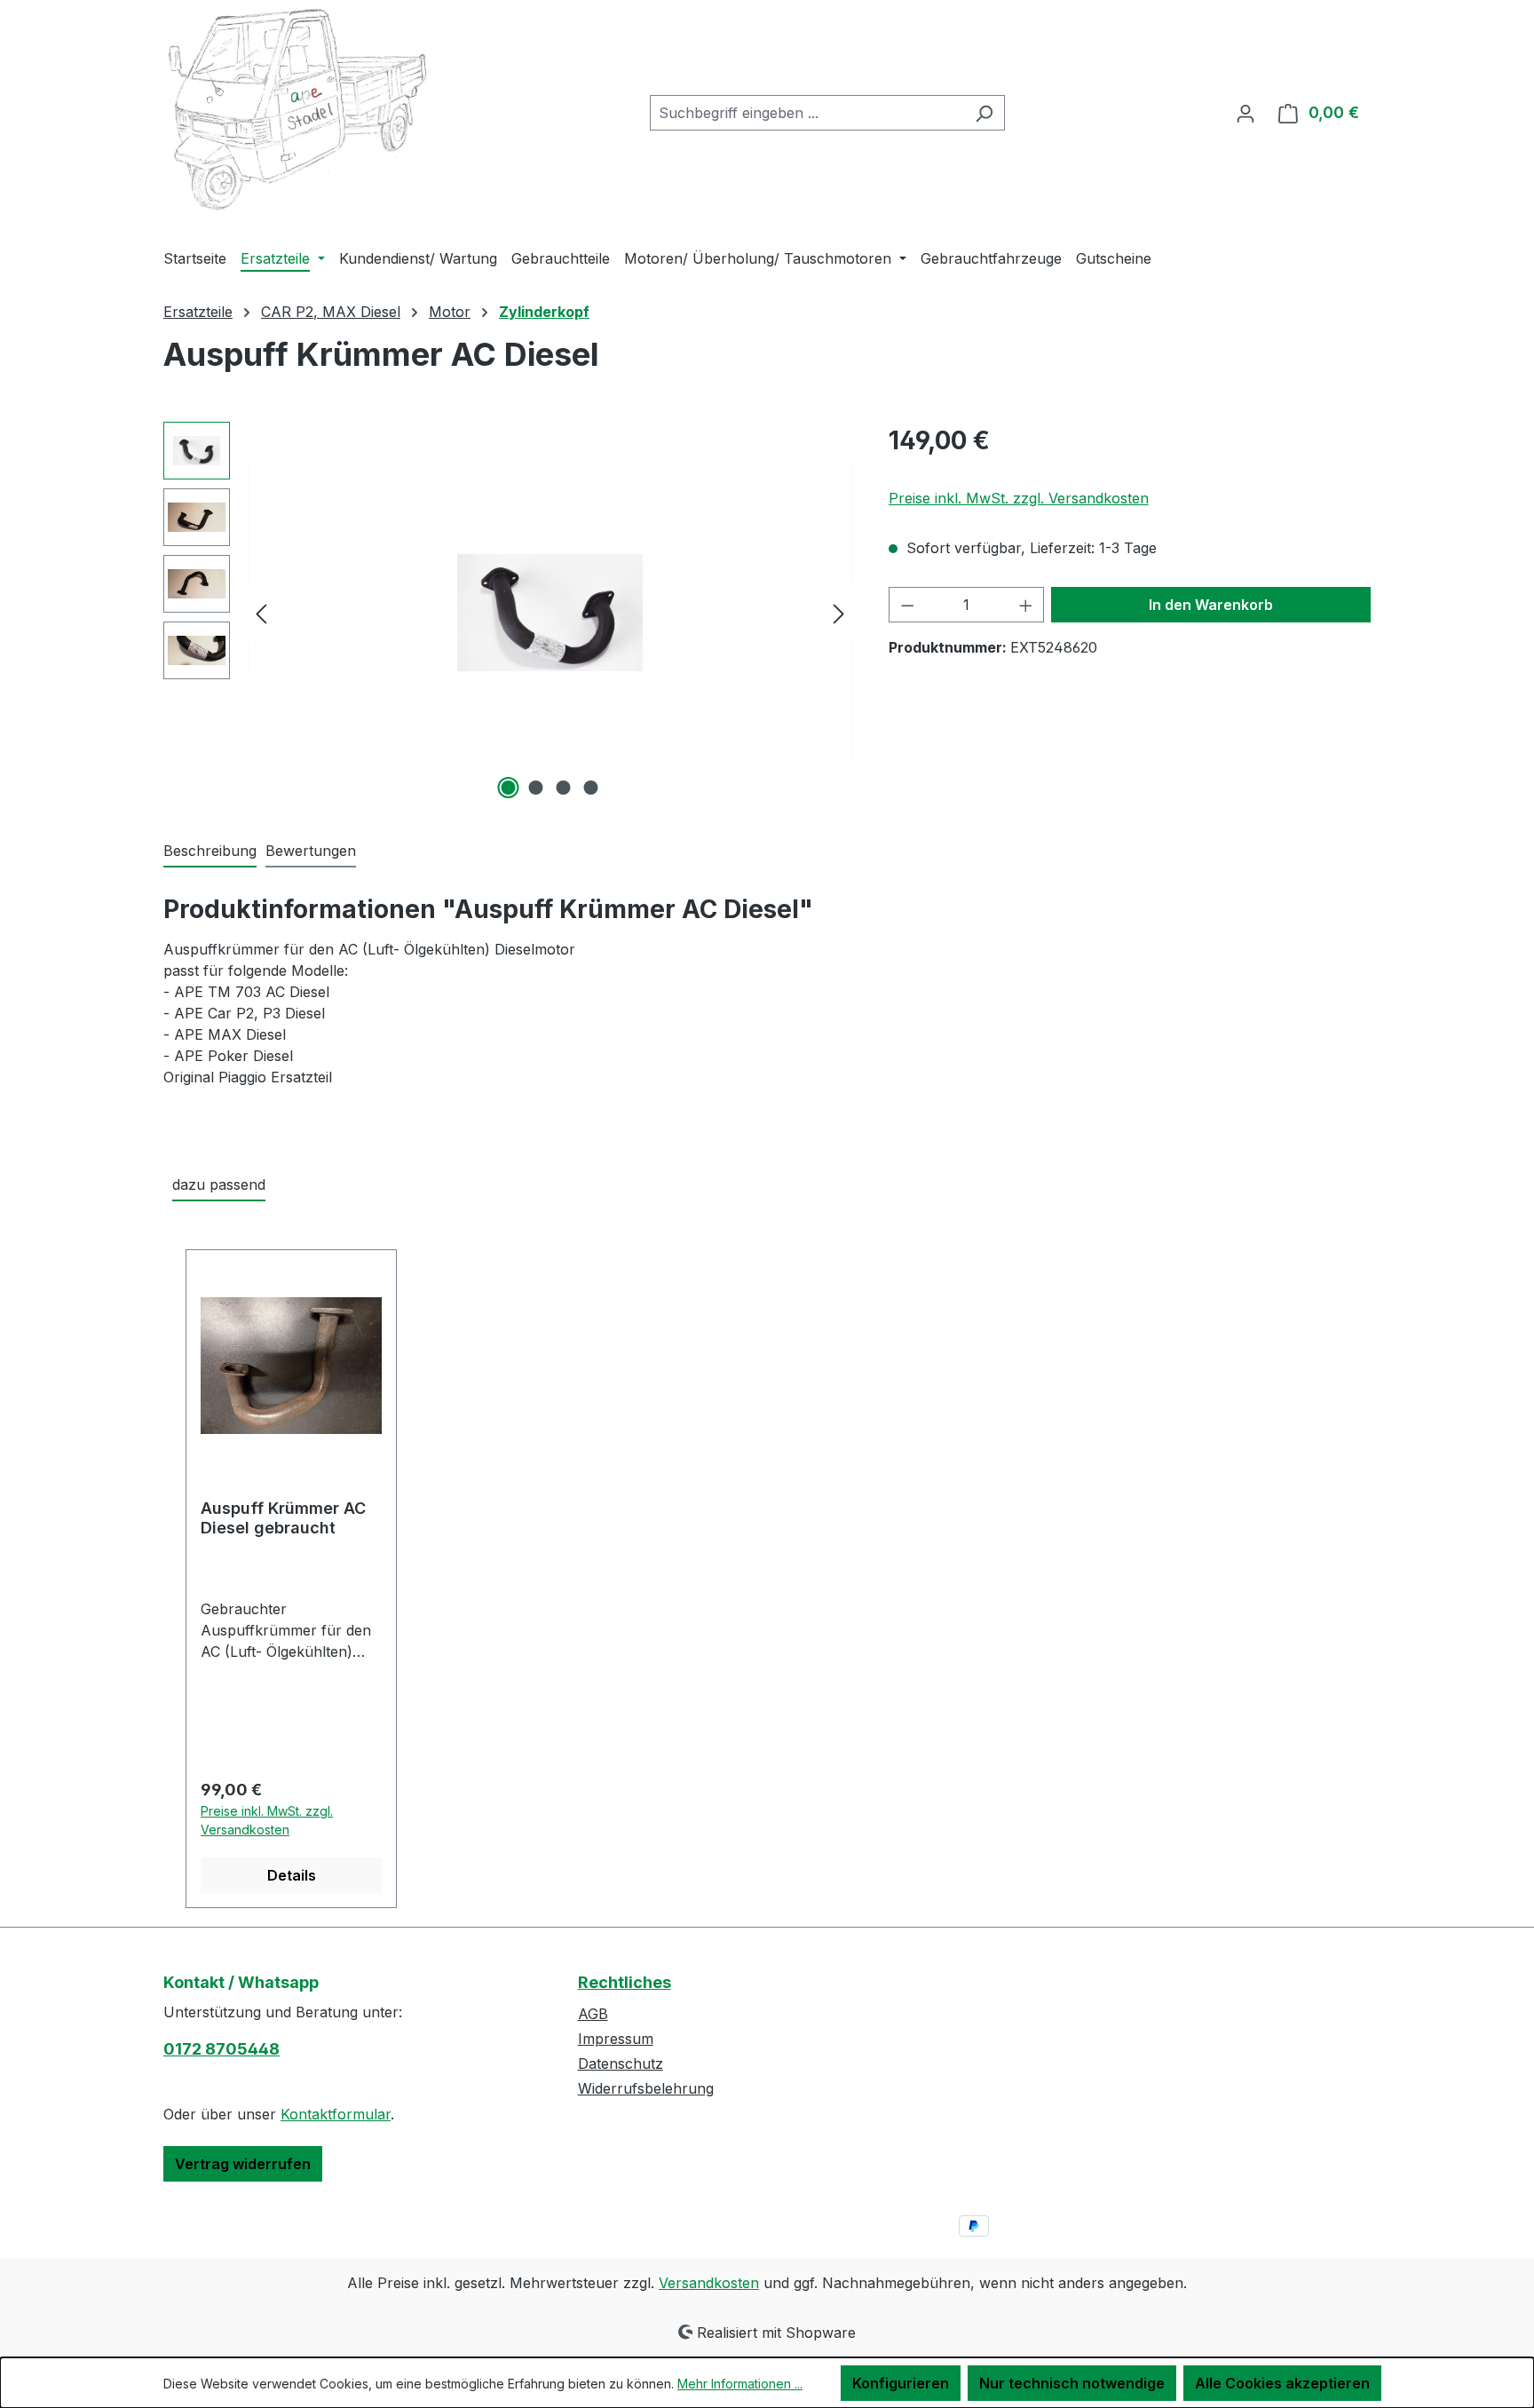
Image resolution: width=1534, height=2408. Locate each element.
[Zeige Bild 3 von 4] (564, 788)
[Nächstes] (839, 612)
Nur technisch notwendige (1072, 2383)
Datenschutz (621, 2063)
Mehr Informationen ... (740, 2384)
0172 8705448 (221, 2049)
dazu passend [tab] (219, 1184)
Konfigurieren (901, 2383)
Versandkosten (709, 2283)
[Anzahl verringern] (907, 605)
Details (292, 1875)
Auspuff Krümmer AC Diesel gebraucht (283, 1518)
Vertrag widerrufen (243, 2164)
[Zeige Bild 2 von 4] (536, 788)
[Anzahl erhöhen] (1026, 605)
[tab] (210, 852)
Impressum (616, 2039)
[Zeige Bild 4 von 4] (591, 788)
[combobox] (807, 113)
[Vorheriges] (261, 612)
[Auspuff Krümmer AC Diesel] (550, 613)
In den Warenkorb (1211, 605)
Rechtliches (625, 1982)
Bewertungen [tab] (311, 851)
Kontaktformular (336, 2114)
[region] (508, 613)
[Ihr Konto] (1245, 113)
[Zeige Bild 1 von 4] (509, 788)
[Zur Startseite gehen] (297, 110)
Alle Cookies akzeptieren (1282, 2383)
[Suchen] (984, 113)
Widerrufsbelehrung (646, 2088)
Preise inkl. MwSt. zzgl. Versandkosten (1019, 498)
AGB (593, 2014)
